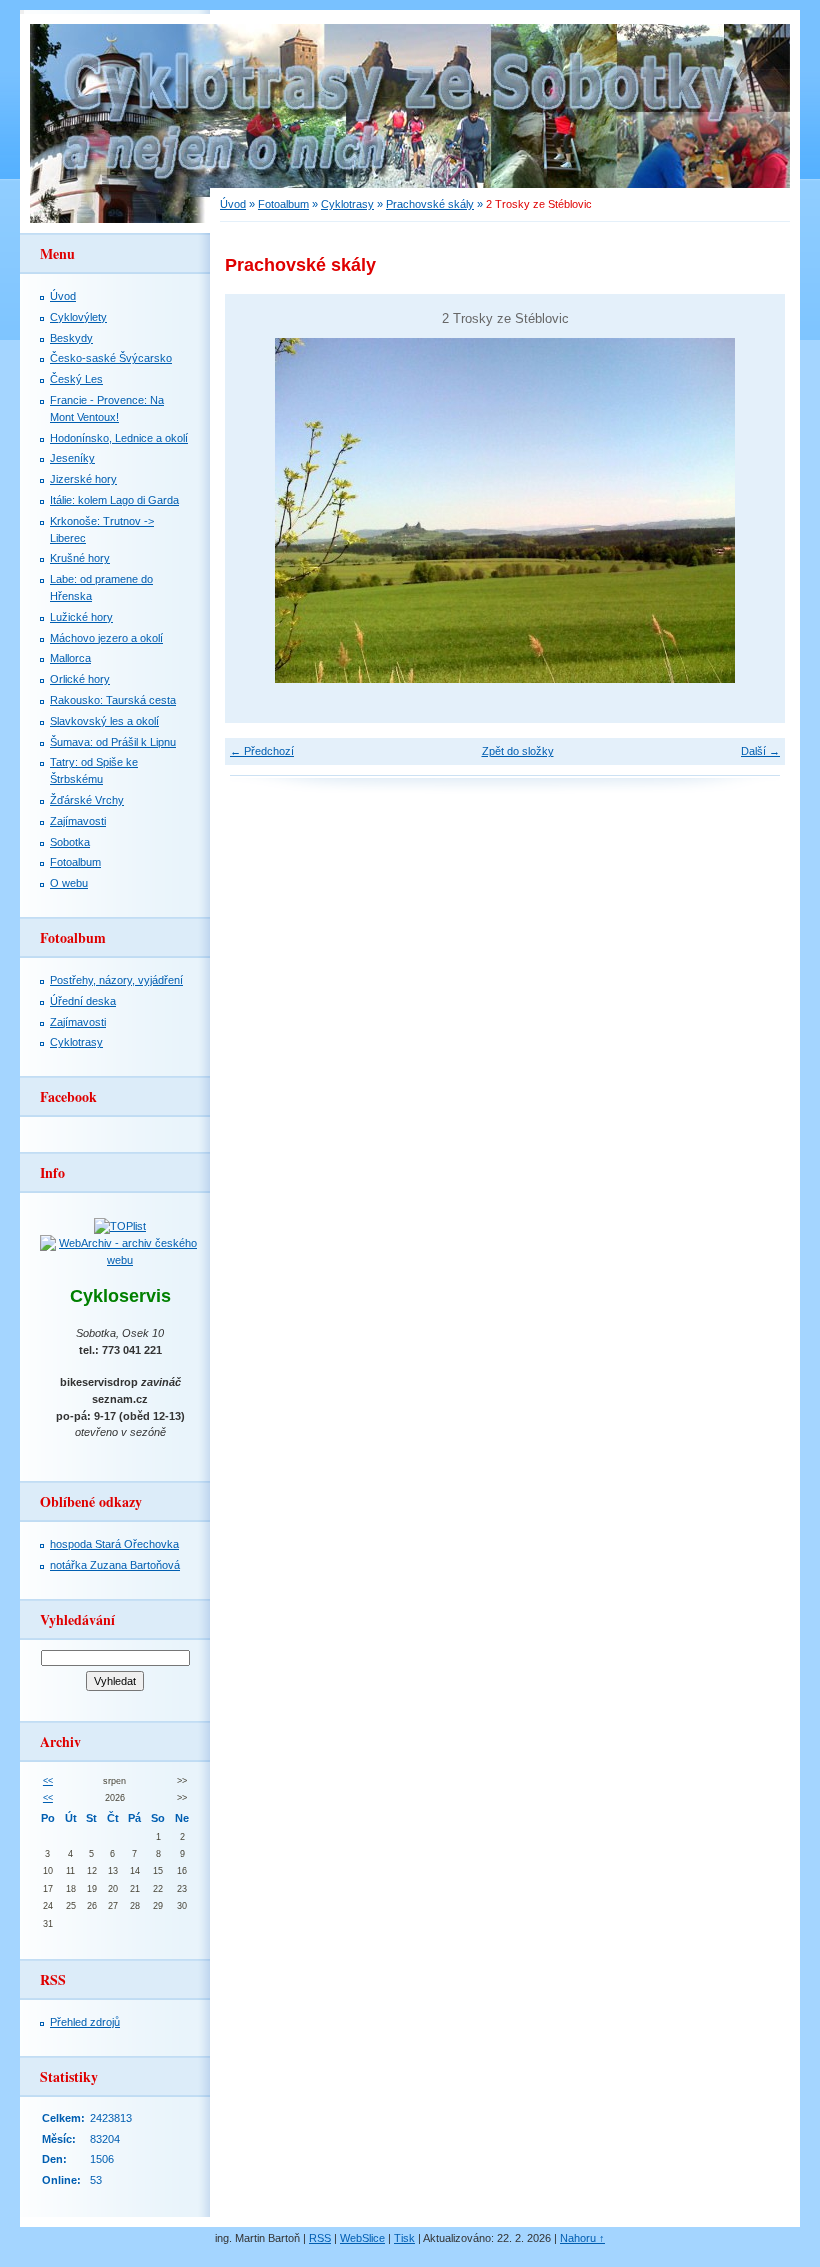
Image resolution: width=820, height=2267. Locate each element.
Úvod (233, 204)
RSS (320, 2238)
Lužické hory (81, 617)
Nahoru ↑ (582, 2238)
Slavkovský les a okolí (104, 721)
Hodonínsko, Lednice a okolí (119, 438)
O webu (69, 883)
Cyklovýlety (78, 317)
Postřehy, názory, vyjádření (116, 980)
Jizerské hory (83, 479)
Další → (760, 751)
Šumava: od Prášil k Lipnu (113, 742)
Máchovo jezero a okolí (106, 638)
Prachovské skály (430, 204)
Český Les (76, 379)
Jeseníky (72, 458)
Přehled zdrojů (85, 2022)
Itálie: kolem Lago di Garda (114, 500)
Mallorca (70, 658)
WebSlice (362, 2238)
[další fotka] (752, 510)
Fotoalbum (283, 204)
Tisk (404, 2238)
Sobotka (70, 842)
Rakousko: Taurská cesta (113, 700)
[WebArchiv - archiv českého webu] (120, 1260)
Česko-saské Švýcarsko (111, 358)
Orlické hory (80, 679)
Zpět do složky (518, 751)
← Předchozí (262, 751)
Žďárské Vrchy (87, 800)
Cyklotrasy (347, 204)
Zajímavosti (78, 821)
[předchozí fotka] (257, 510)
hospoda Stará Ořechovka (114, 1544)
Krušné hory (80, 558)
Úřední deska (83, 1001)
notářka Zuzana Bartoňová (115, 1565)
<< (48, 1781)
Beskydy (71, 338)
